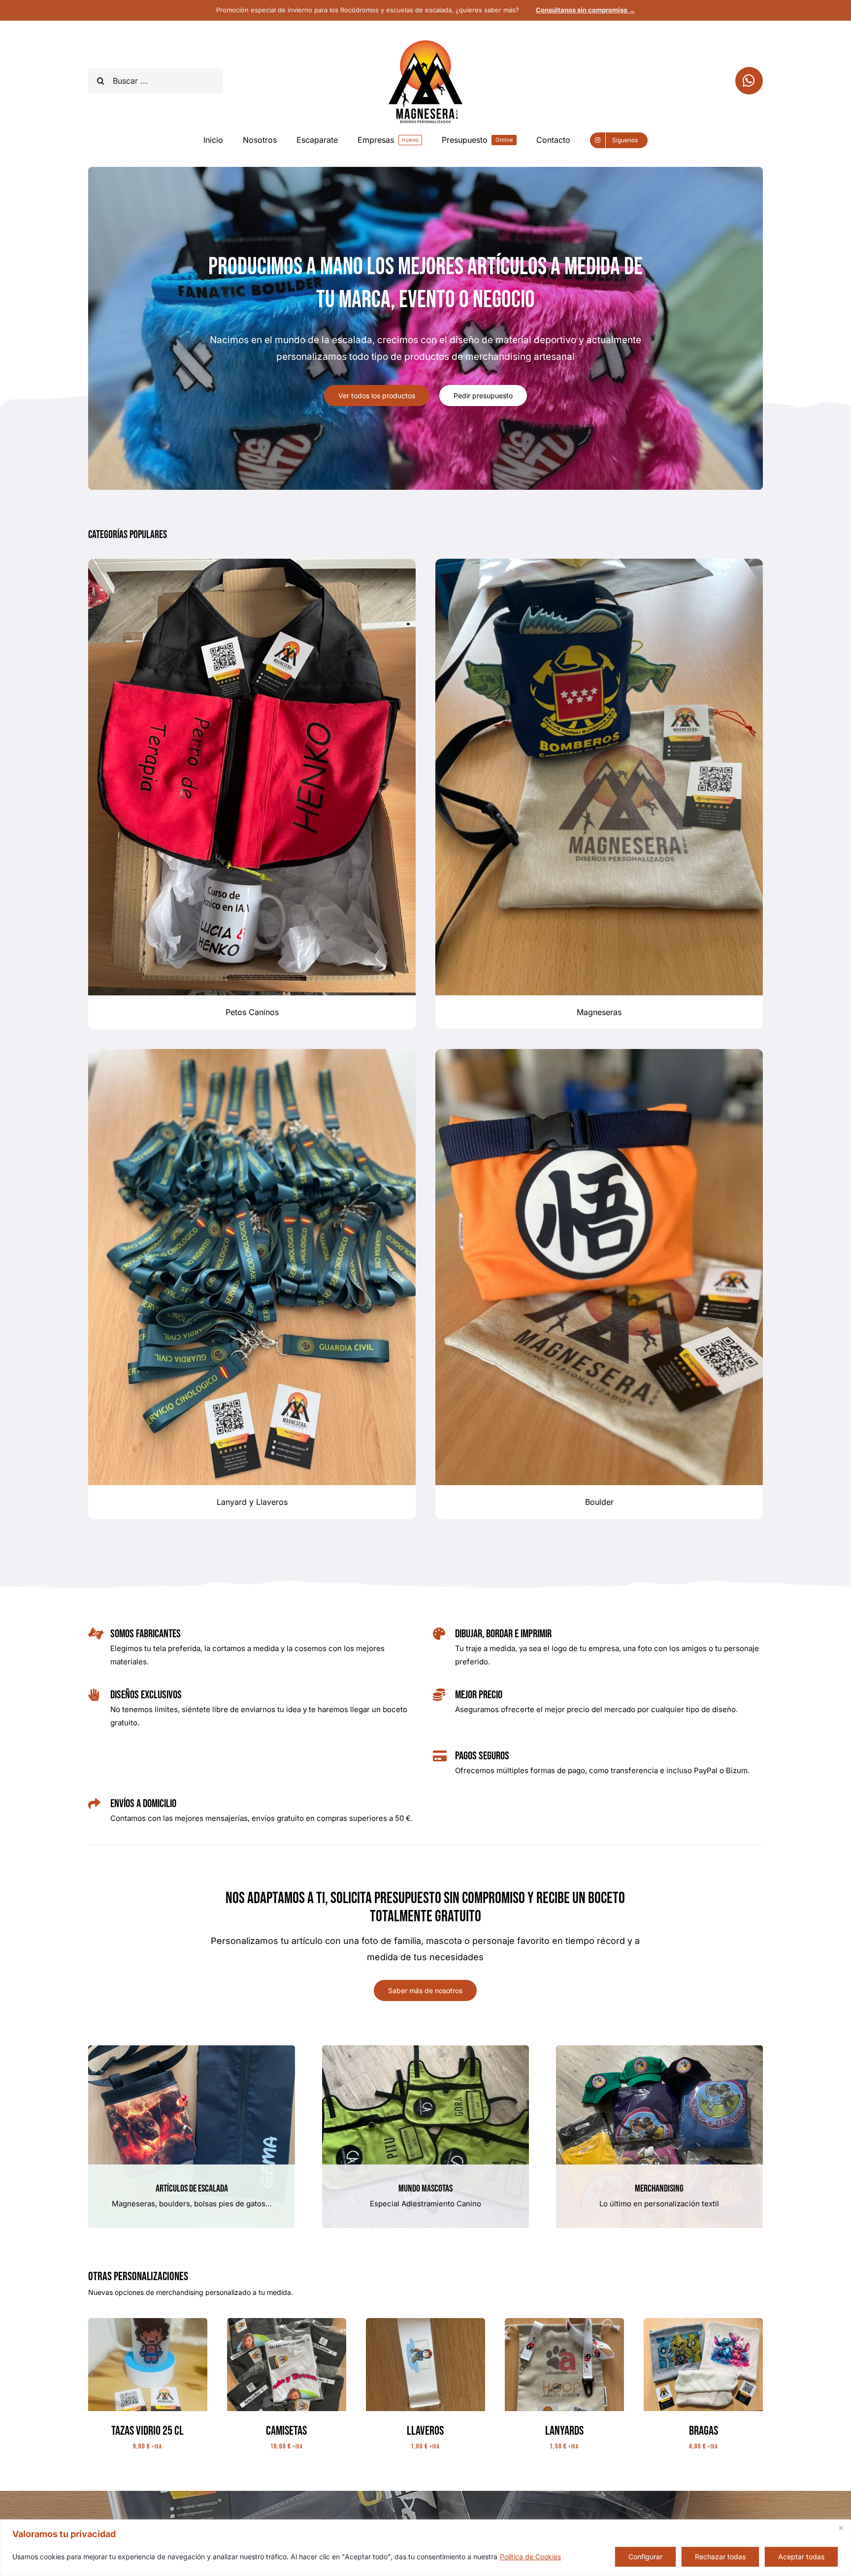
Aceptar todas (801, 2557)
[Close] (841, 2528)
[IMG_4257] (287, 2322)
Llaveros (425, 2431)
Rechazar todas (720, 2557)
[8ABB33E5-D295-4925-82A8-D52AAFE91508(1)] (425, 2322)
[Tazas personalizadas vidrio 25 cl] (148, 2322)
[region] (425, 2548)
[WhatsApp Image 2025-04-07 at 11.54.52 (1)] (703, 2322)
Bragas (704, 2431)
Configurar (645, 2557)
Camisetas (286, 2431)
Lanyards (564, 2431)
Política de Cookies (530, 2557)
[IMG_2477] (564, 2322)
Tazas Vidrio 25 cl (147, 2431)
